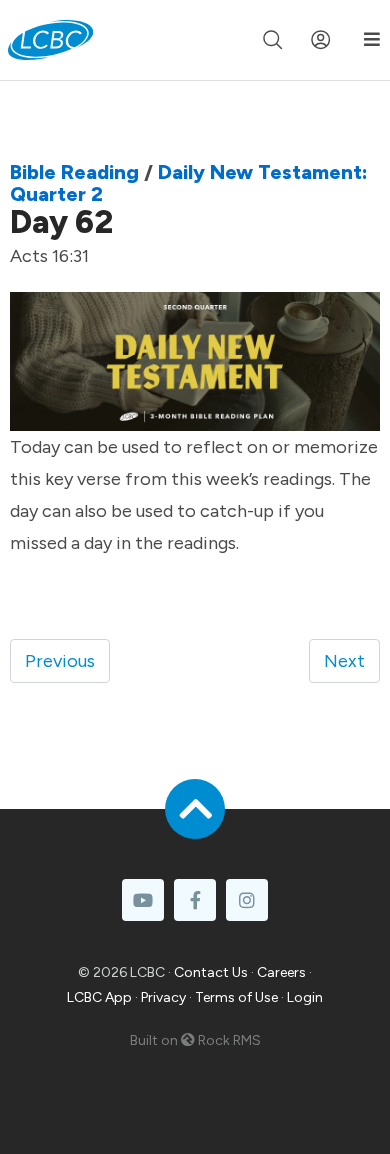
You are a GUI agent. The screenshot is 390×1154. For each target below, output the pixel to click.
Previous (60, 661)
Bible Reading (74, 172)
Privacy (163, 997)
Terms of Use (236, 997)
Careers (281, 972)
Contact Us (211, 972)
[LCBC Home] (50, 40)
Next (344, 661)
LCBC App (99, 997)
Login (305, 997)
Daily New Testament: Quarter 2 (189, 183)
